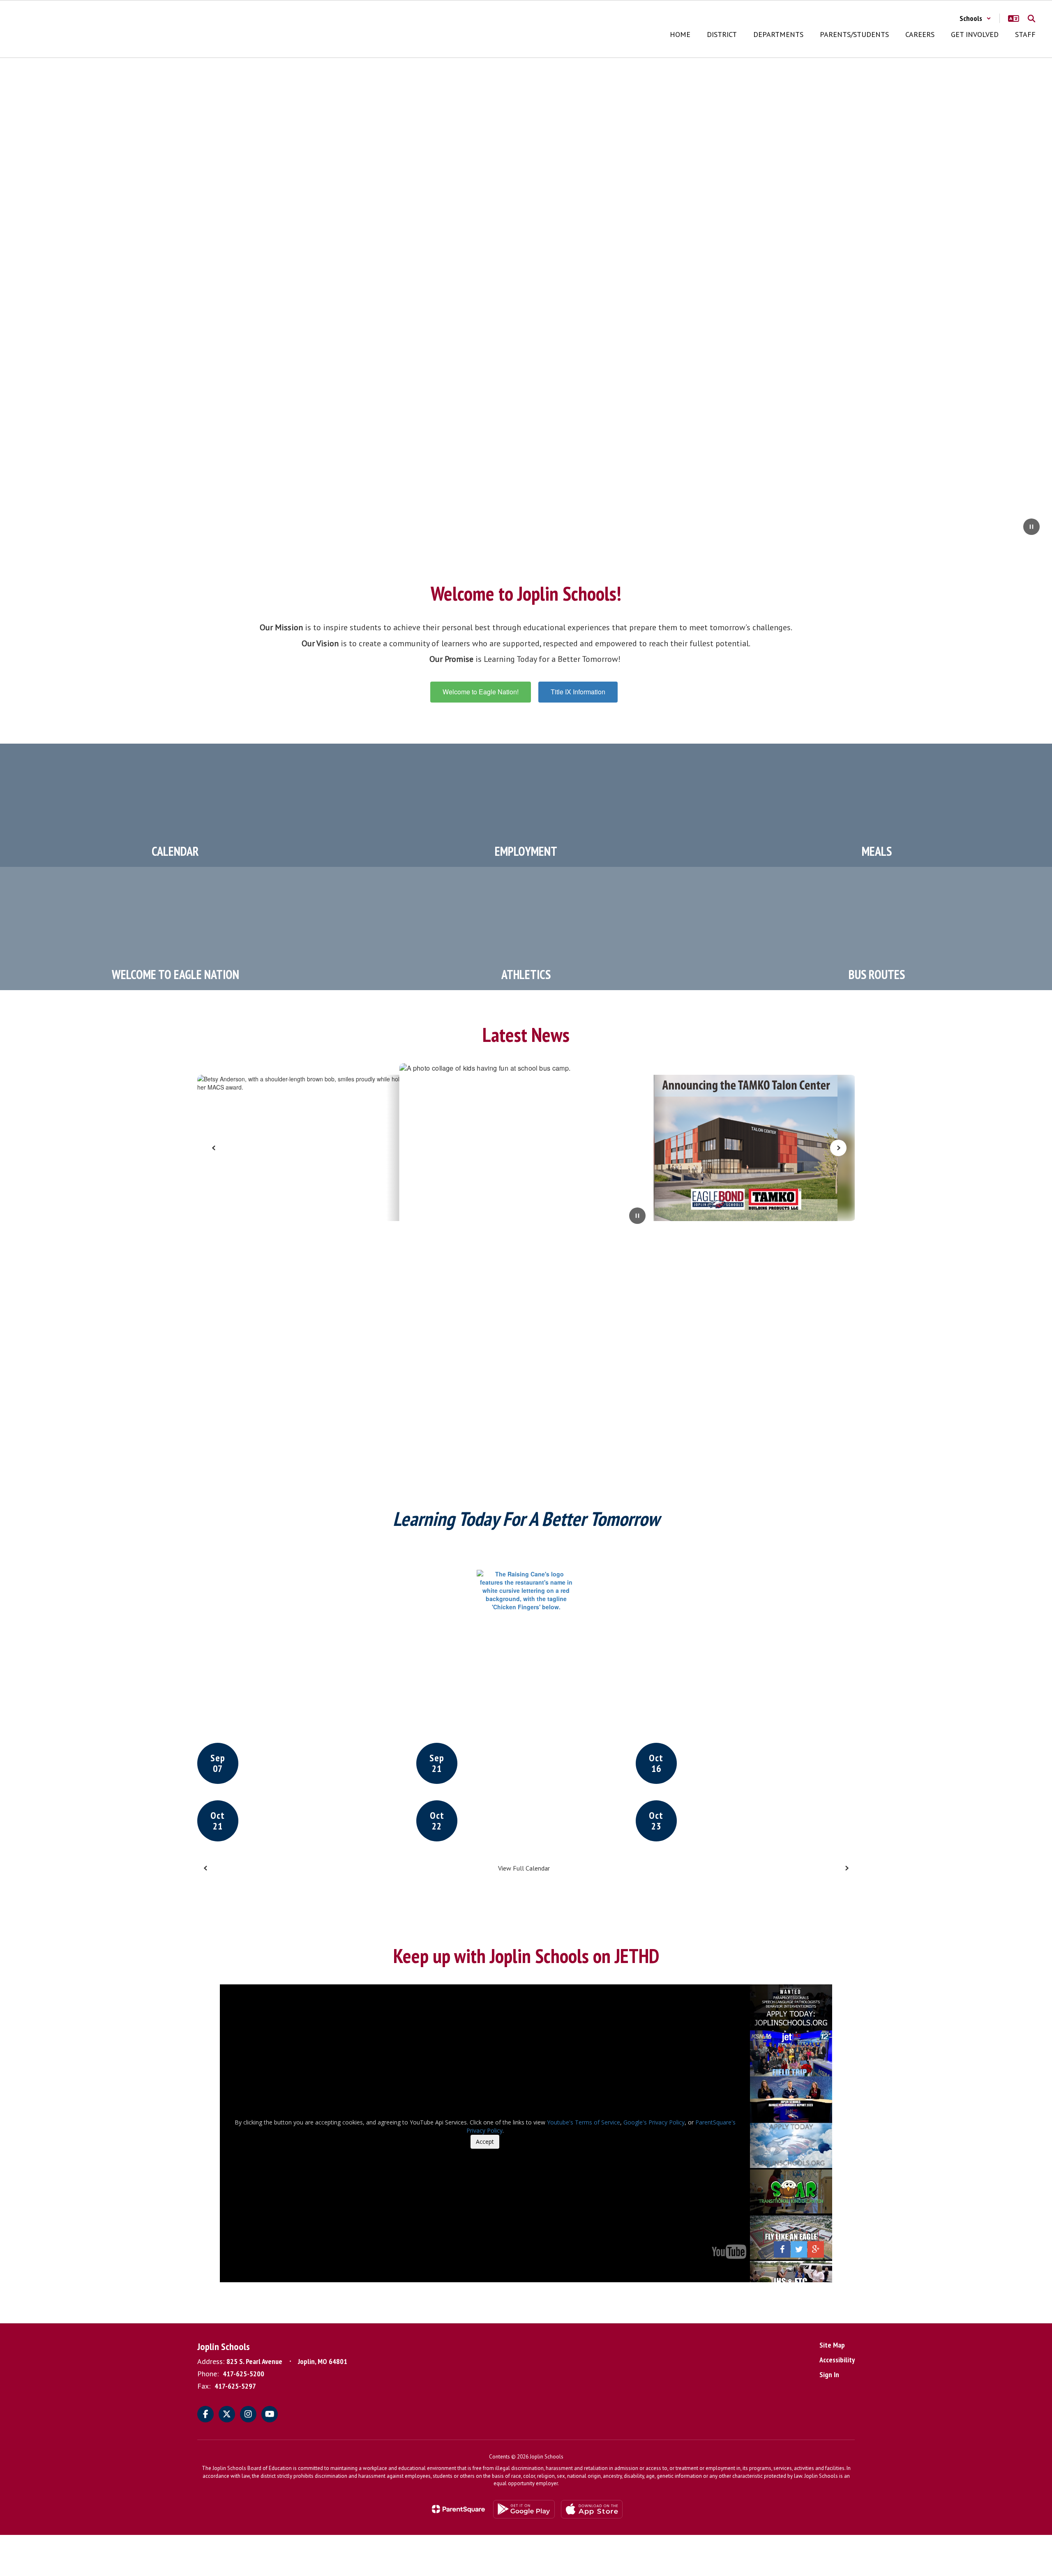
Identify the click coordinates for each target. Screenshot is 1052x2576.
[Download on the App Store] (592, 2509)
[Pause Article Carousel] (637, 1217)
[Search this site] (1031, 18)
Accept (485, 2142)
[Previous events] (205, 1868)
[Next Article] (838, 1148)
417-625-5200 (243, 2374)
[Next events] (847, 1868)
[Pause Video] (1031, 528)
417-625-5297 (235, 2386)
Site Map (832, 2345)
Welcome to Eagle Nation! (481, 692)
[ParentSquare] (458, 2509)
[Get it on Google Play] (524, 2509)
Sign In (829, 2374)
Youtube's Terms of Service (584, 2122)
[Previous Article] (214, 1148)
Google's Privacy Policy (654, 2122)
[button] (975, 18)
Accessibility (837, 2360)
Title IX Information (578, 692)
